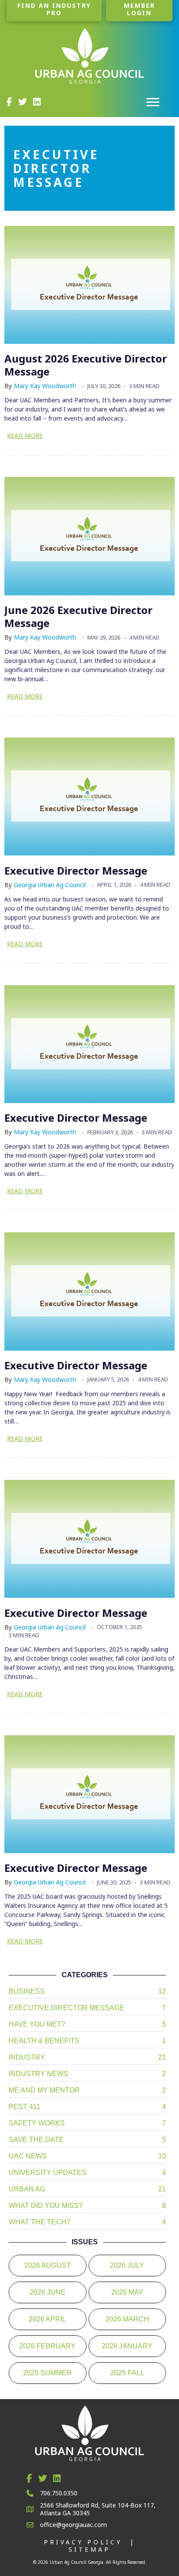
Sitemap (89, 2549)
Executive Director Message (76, 870)
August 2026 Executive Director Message (86, 365)
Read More (25, 436)
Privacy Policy (83, 2542)
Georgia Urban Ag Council (50, 885)
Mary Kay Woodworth (45, 386)
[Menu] (153, 102)
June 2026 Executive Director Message (78, 616)
